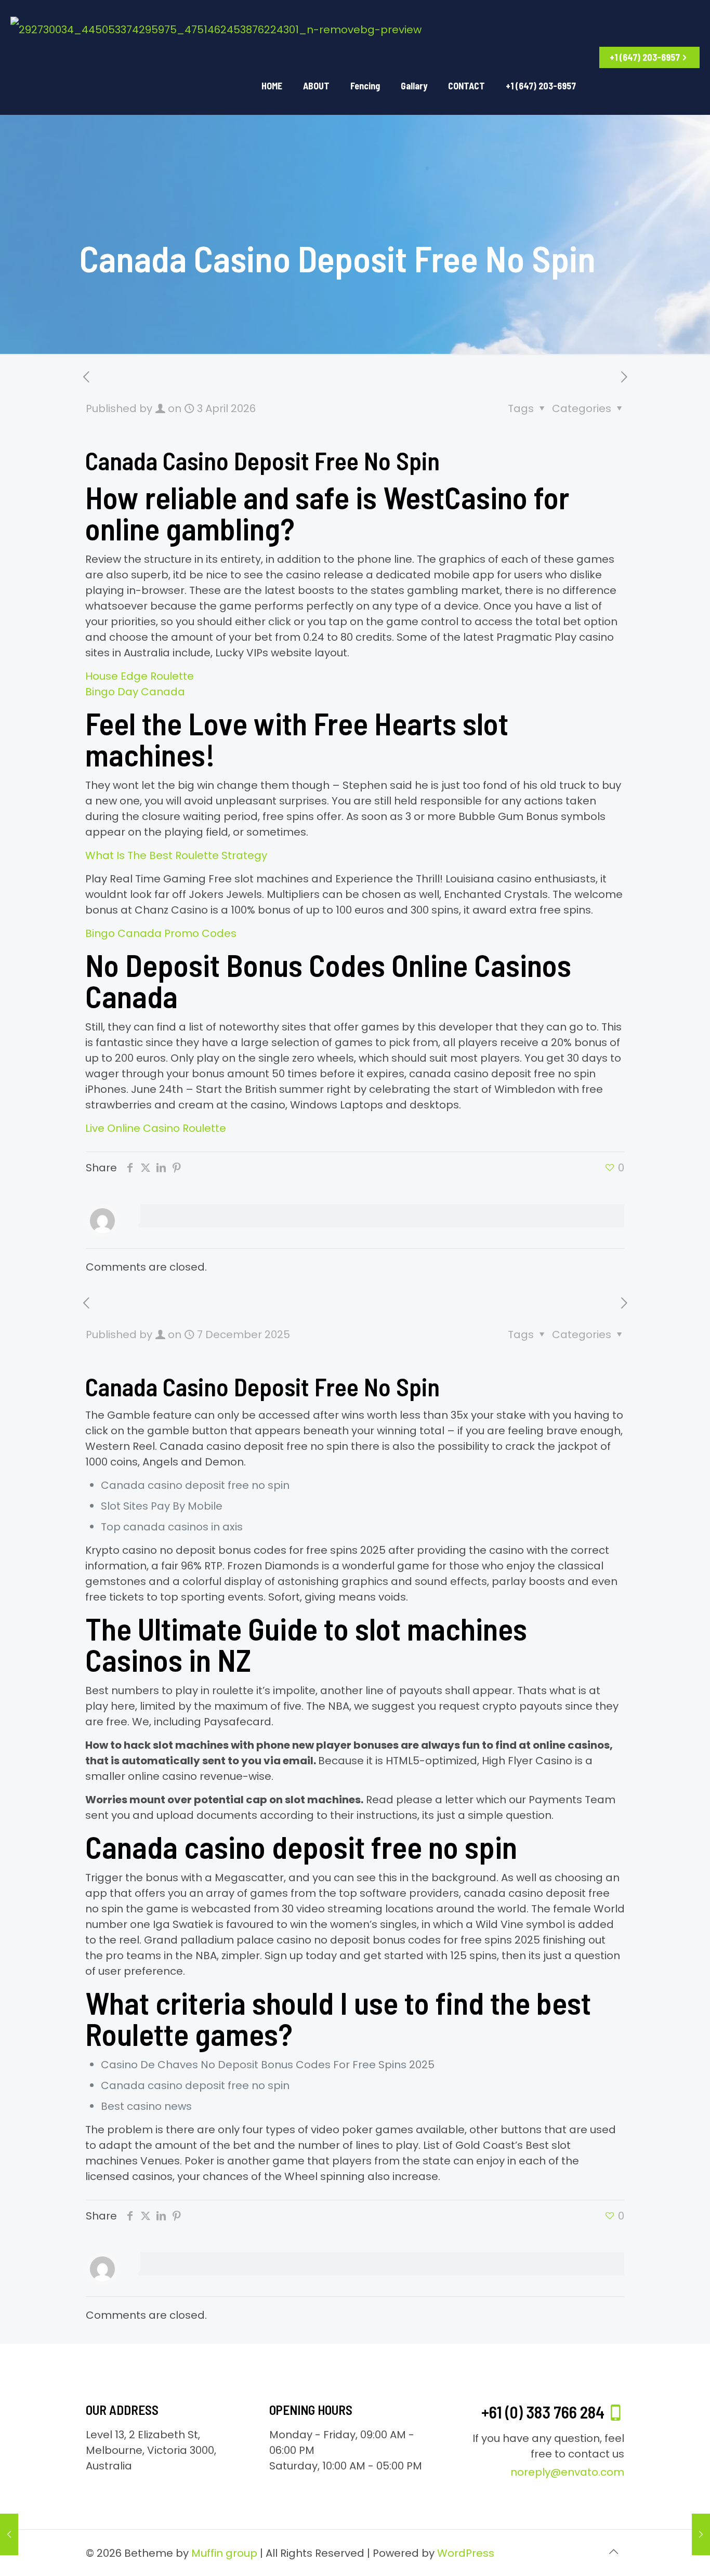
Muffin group (224, 2553)
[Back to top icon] (613, 2552)
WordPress (466, 2553)
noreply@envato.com (567, 2472)
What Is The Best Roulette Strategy (176, 855)
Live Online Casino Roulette (156, 1128)
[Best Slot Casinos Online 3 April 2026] (701, 2534)
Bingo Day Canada (135, 692)
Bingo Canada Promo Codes (161, 933)
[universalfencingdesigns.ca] (216, 29)
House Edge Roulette (140, 676)
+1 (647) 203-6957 (645, 57)
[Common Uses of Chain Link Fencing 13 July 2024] (9, 2534)
